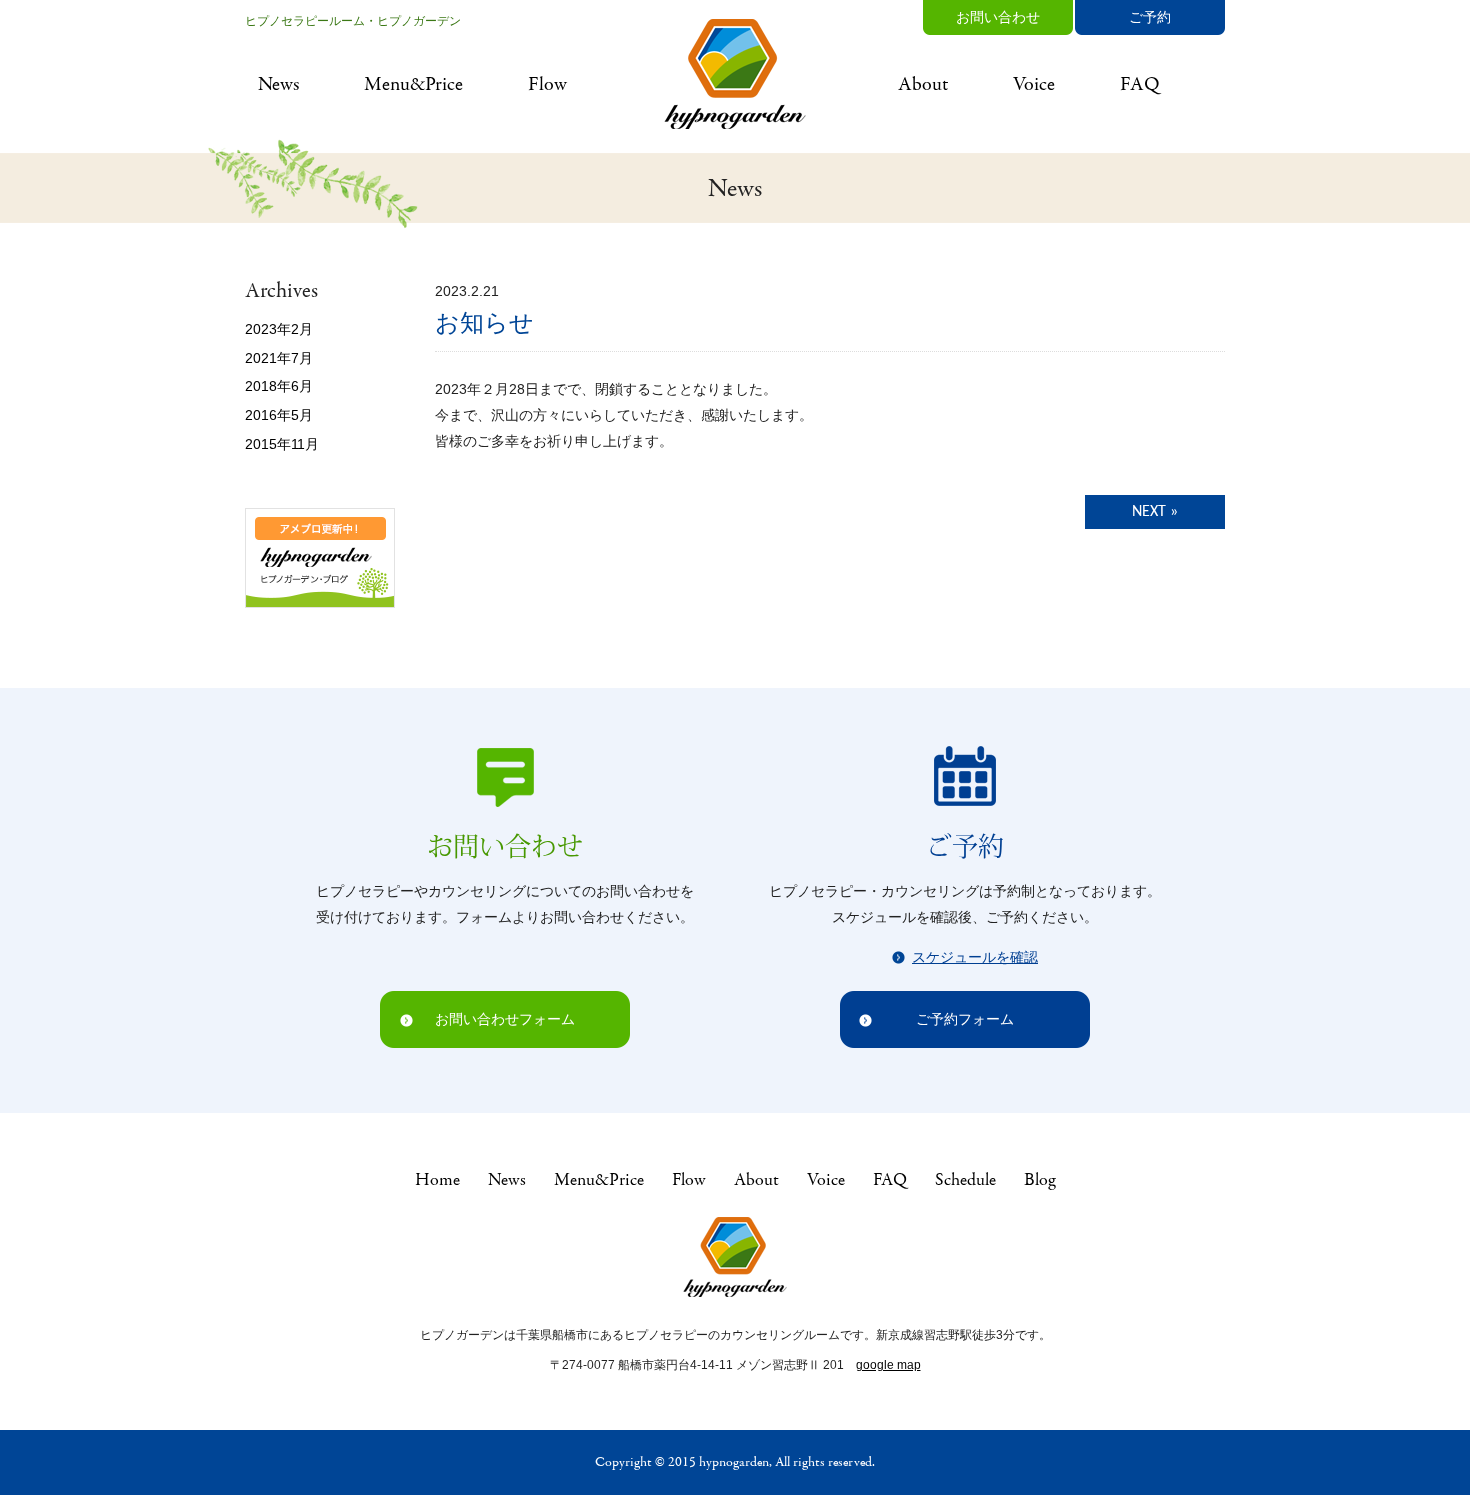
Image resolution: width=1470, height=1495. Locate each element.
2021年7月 (279, 358)
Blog (1039, 1180)
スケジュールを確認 (975, 957)
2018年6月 (279, 386)
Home (437, 1180)
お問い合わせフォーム (505, 1019)
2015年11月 (282, 444)
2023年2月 (279, 329)
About (923, 84)
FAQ (1140, 84)
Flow (547, 84)
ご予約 (1150, 17)
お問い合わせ (998, 17)
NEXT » (1155, 512)
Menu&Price (413, 84)
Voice (1034, 84)
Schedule (965, 1180)
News (278, 84)
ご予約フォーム (965, 1019)
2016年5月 (279, 415)
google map (888, 1365)
